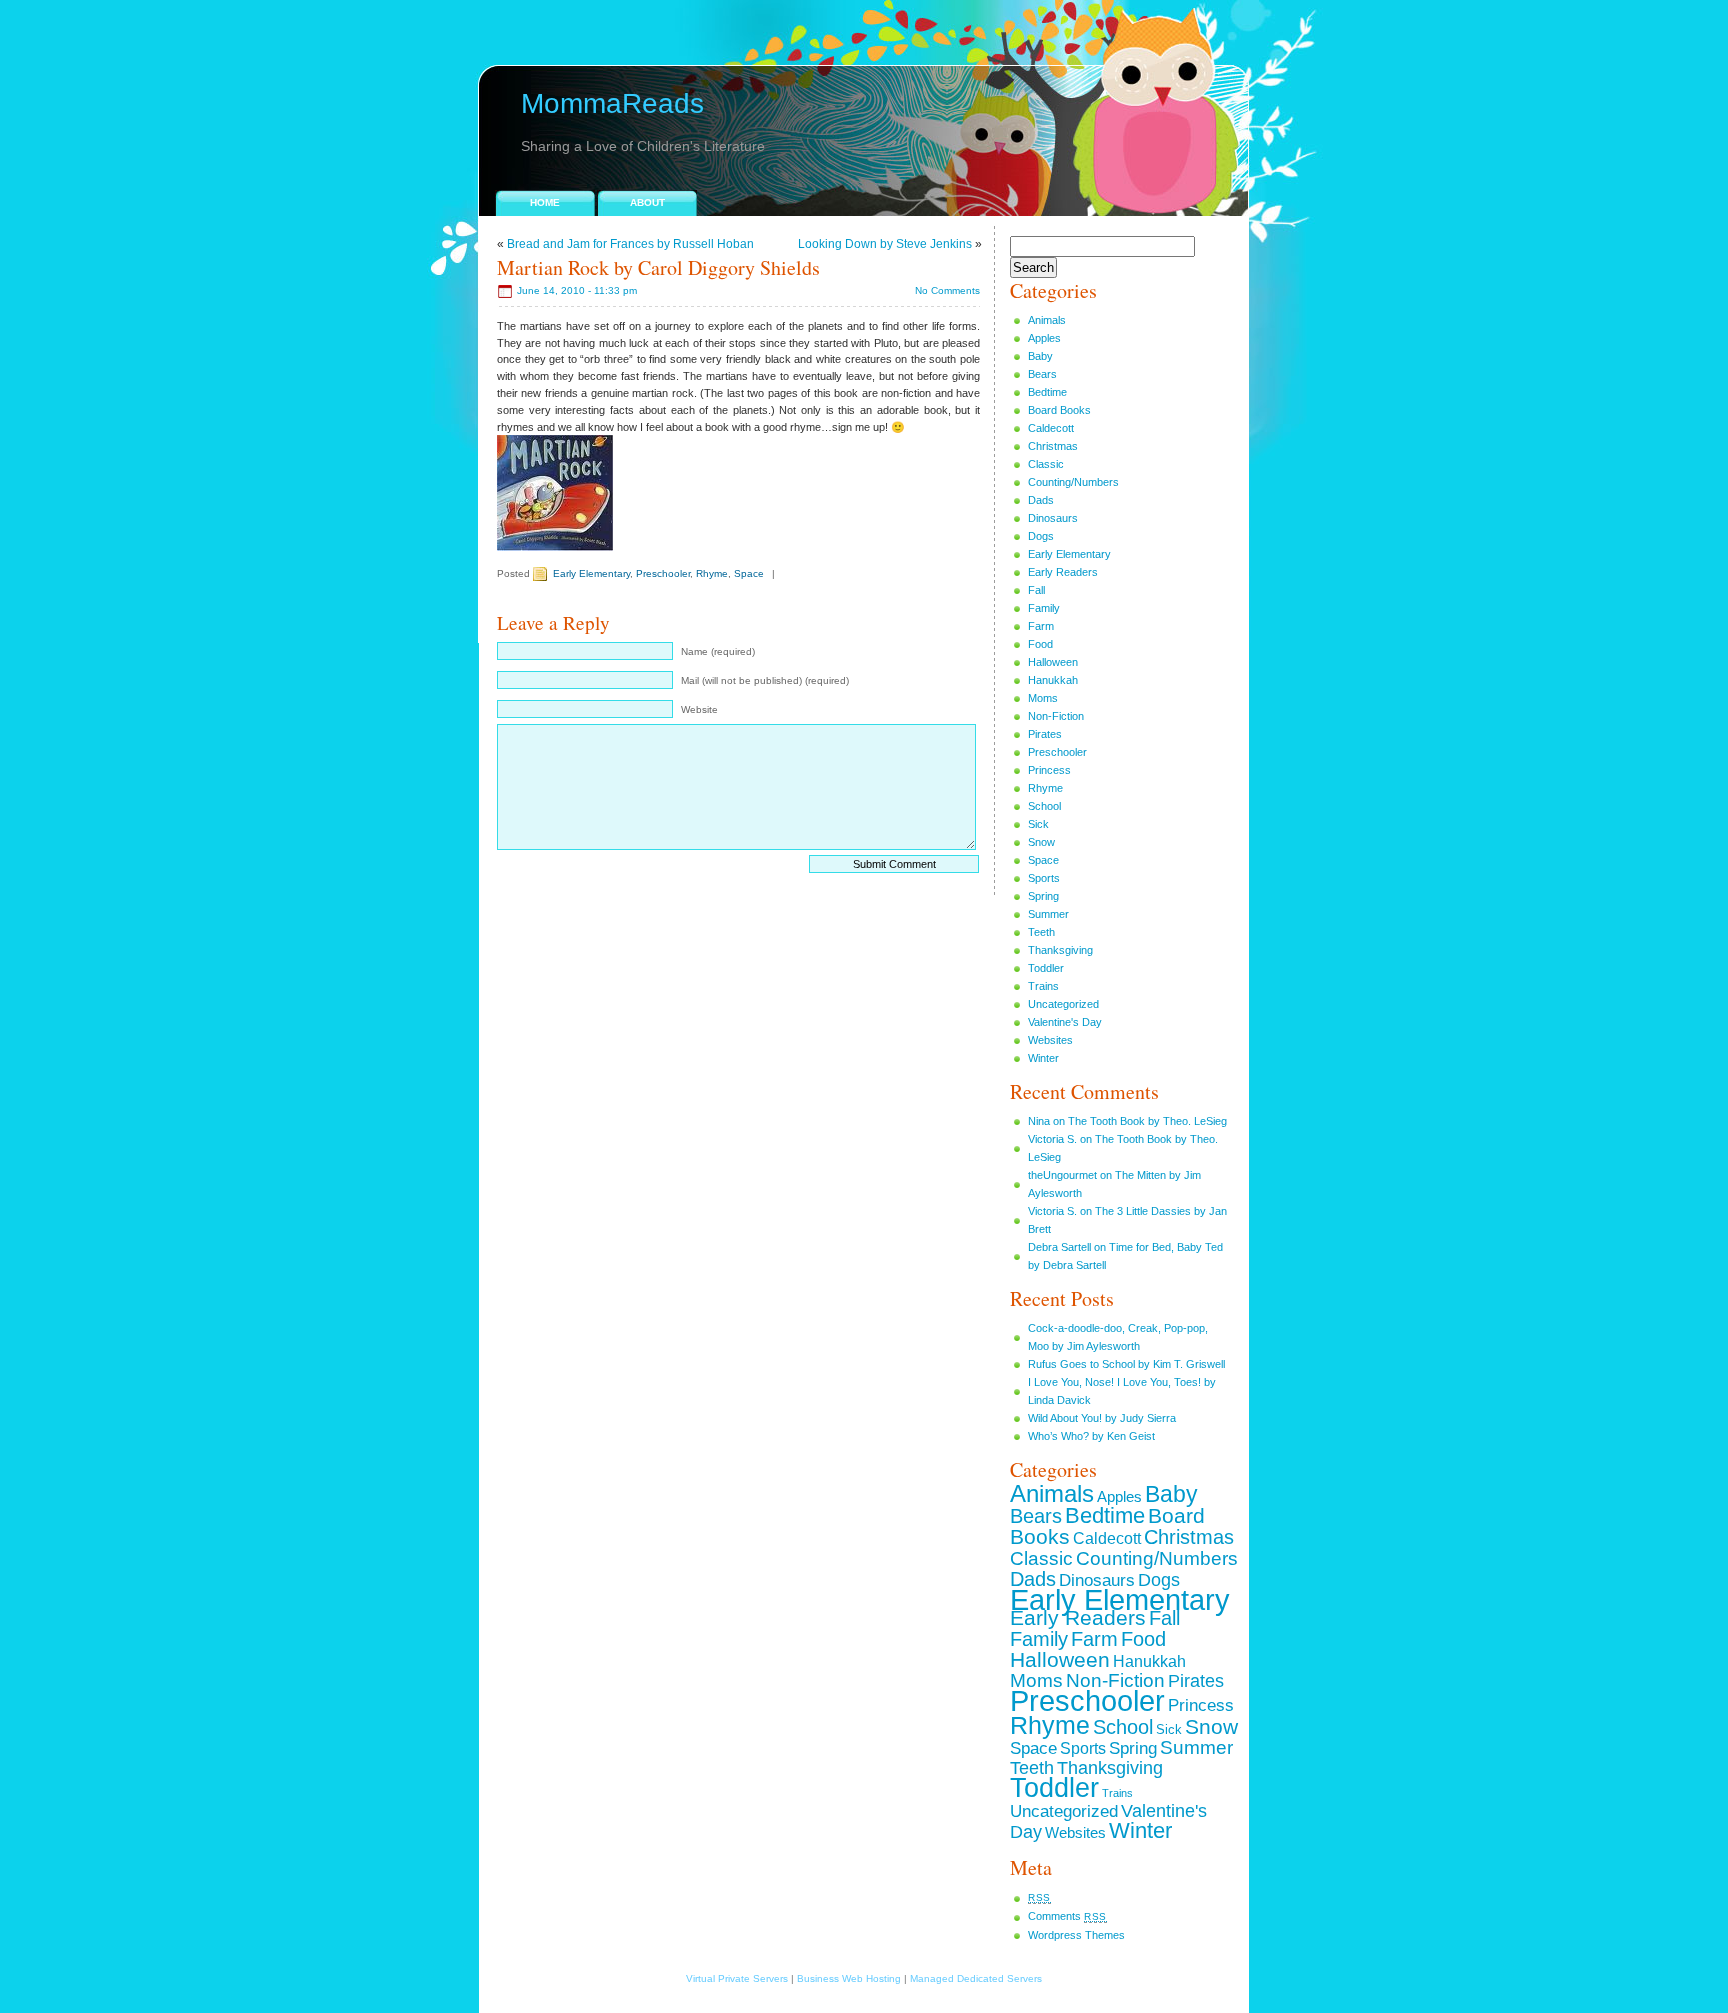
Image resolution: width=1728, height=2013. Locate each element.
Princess (1049, 770)
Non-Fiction (1056, 716)
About (647, 202)
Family (1044, 608)
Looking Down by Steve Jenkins (885, 244)
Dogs (1041, 536)
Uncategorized (1063, 1004)
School (1044, 806)
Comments (1067, 1916)
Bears (1042, 374)
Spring (1043, 896)
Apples (1044, 338)
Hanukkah (1053, 680)
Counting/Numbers (1073, 482)
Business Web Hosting (849, 1978)
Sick (1038, 824)
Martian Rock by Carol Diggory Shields (658, 267)
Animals (1047, 320)
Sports (1044, 878)
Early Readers (1063, 572)
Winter (1043, 1058)
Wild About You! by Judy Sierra (1102, 1418)
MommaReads (612, 103)
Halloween (1053, 662)
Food (1040, 644)
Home (545, 202)
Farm (1041, 626)
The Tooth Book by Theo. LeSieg (1147, 1121)
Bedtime (1047, 392)
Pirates (1045, 734)
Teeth (1041, 932)
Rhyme (712, 573)
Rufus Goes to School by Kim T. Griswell (1126, 1364)
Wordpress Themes (1076, 1935)
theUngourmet (1062, 1175)
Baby (1040, 356)
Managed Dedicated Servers (976, 1978)
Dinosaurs (1053, 518)
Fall (1036, 590)
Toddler (1046, 968)
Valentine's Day (1065, 1022)
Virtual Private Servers (737, 1978)
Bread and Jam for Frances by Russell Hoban (630, 244)
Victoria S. (1052, 1139)
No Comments (947, 290)
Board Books (1059, 410)
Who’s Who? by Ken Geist (1091, 1436)
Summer (1048, 914)
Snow (1041, 842)
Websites (1050, 1040)
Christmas (1053, 446)
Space (749, 573)
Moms (1043, 698)
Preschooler (663, 573)
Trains (1043, 986)
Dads (1041, 500)
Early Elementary (591, 573)
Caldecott (1051, 428)
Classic (1046, 464)
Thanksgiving (1060, 950)
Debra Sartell (1059, 1247)
